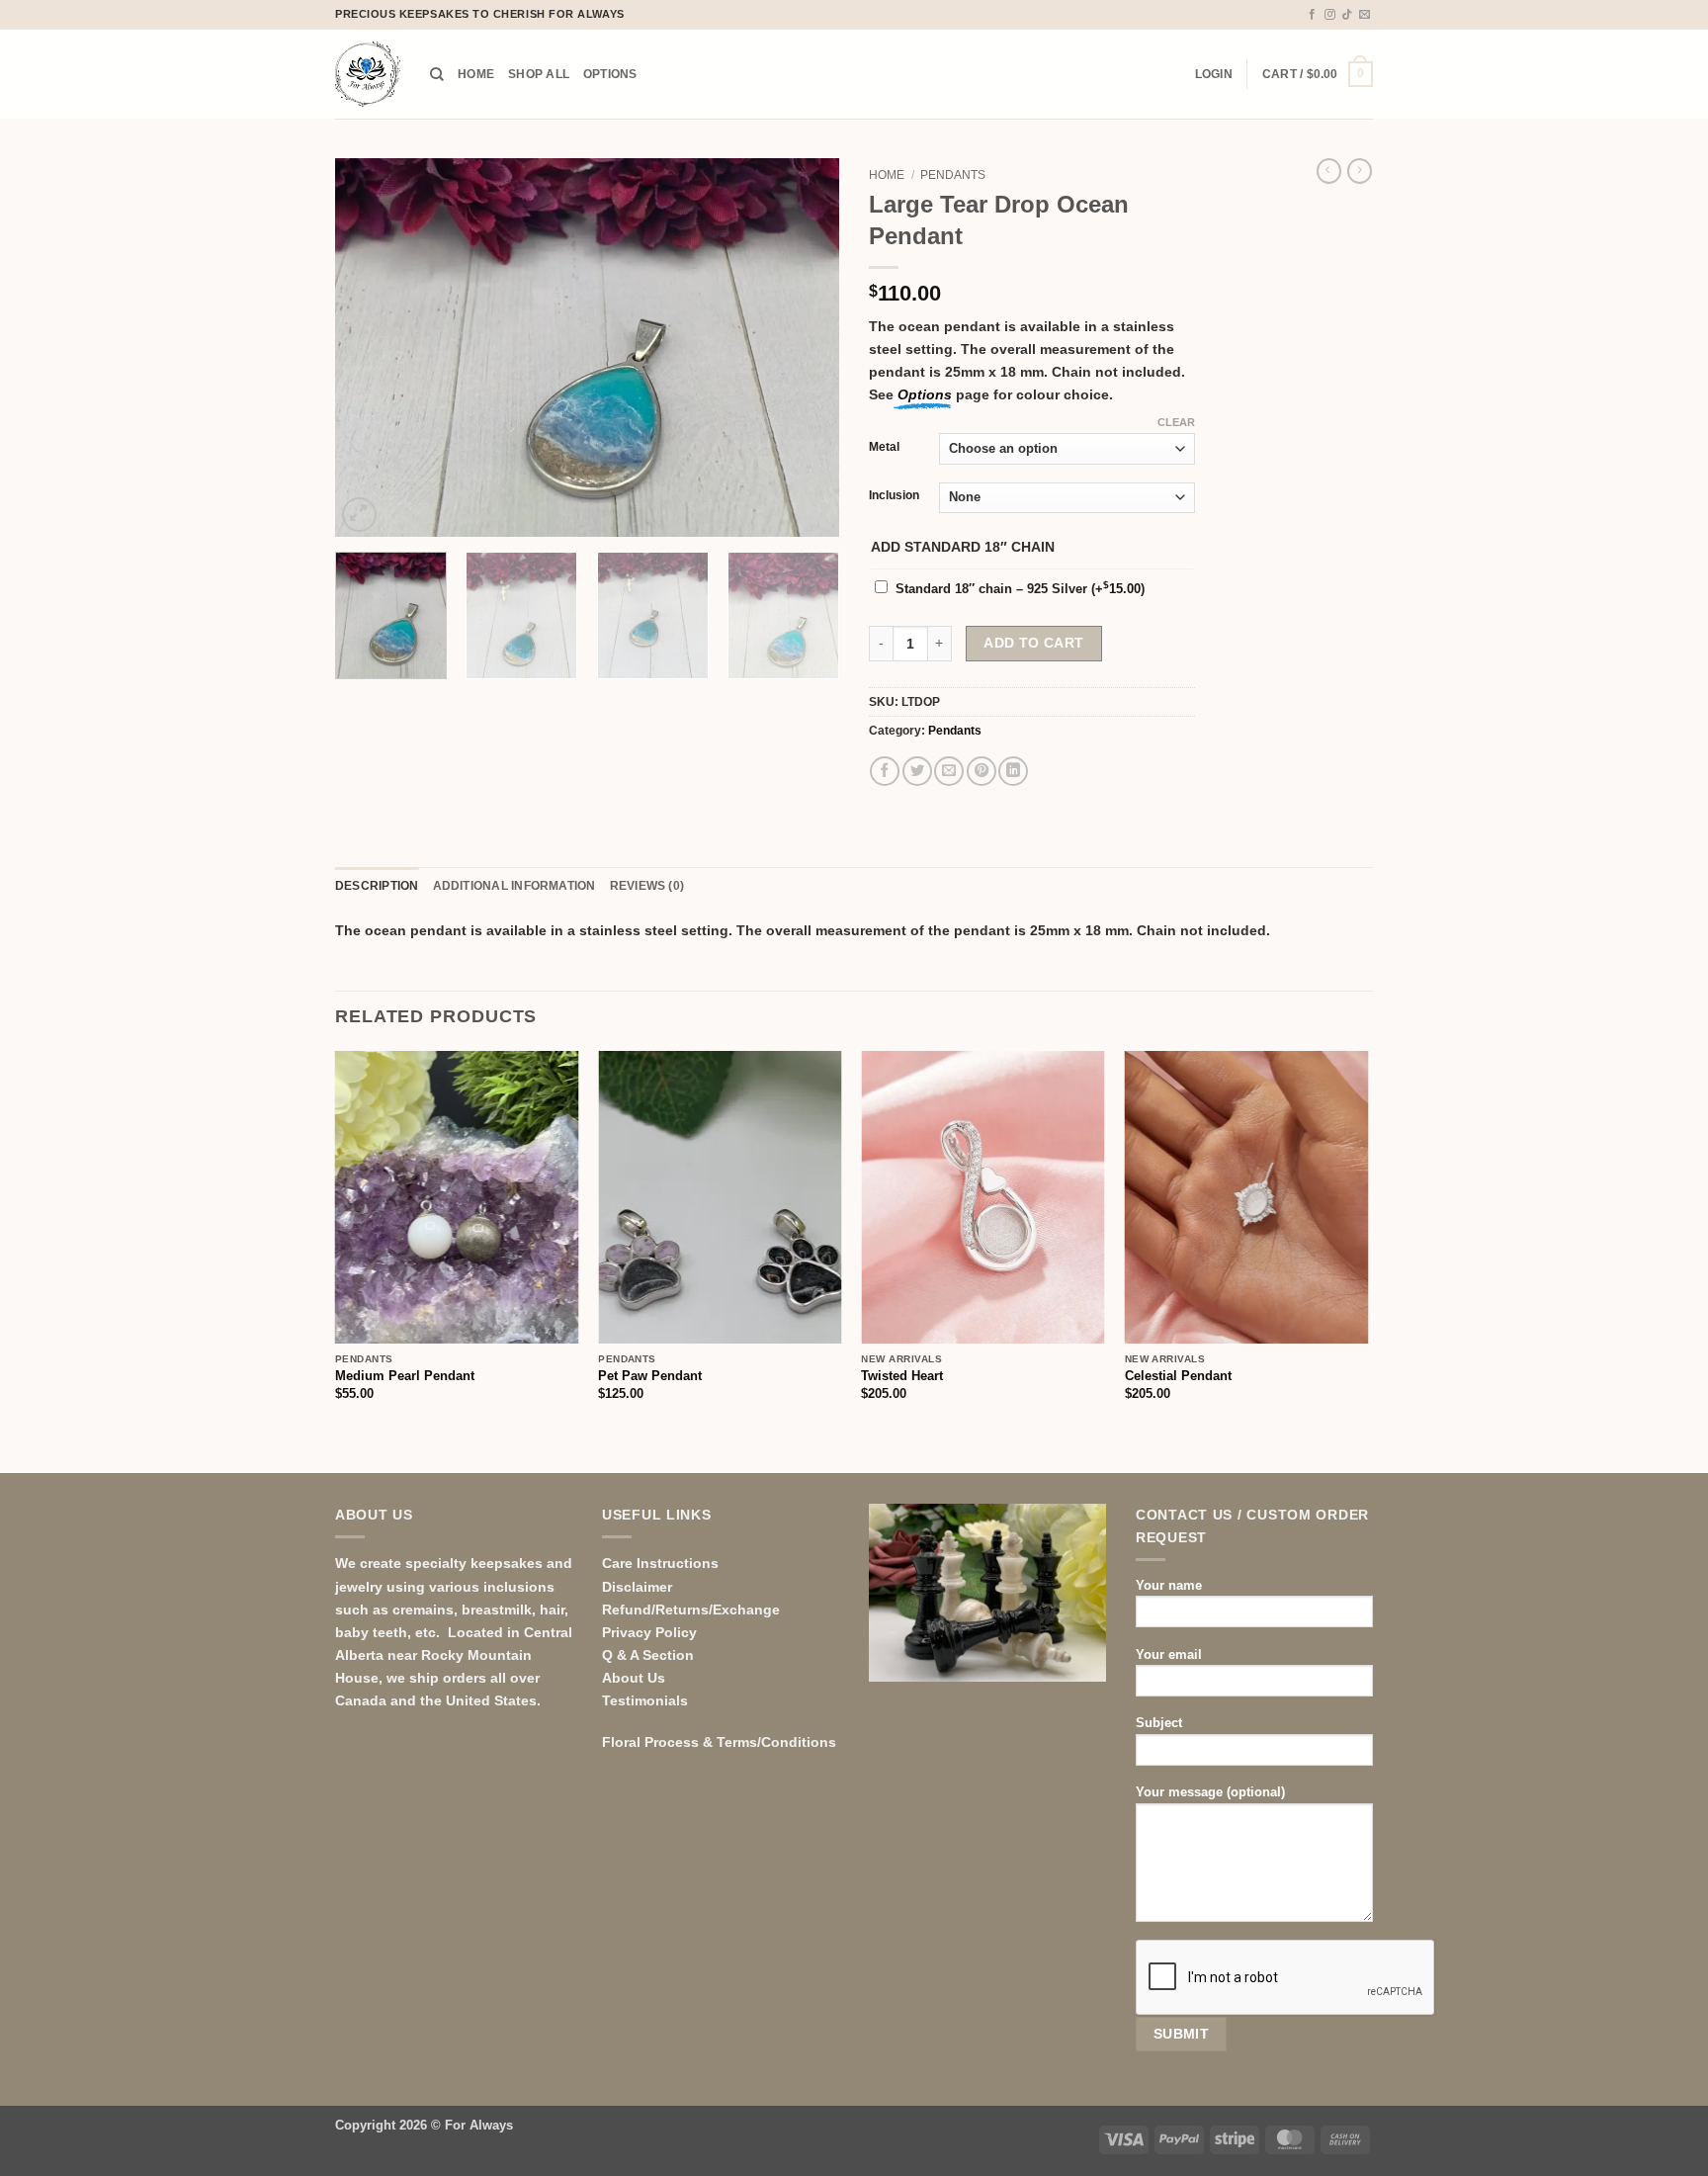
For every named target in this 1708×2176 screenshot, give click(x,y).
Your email (1169, 1654)
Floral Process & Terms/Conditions (719, 1742)
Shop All (539, 74)
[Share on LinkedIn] (1013, 771)
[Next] (805, 348)
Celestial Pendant (1178, 1376)
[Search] (437, 75)
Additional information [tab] (514, 886)
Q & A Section (648, 1655)
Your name (1169, 1585)
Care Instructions (660, 1563)
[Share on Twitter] (917, 771)
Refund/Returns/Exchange (691, 1610)
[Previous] (370, 348)
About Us (634, 1678)
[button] (1214, 74)
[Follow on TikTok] (1347, 15)
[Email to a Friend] (949, 771)
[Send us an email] (1365, 15)
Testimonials (645, 1700)
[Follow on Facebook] (1312, 15)
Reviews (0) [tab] (647, 886)
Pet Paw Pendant (650, 1376)
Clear (1176, 422)
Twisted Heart (902, 1376)
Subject (1159, 1723)
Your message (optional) (1210, 1792)
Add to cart (1034, 643)
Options (610, 74)
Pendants (953, 175)
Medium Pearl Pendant (405, 1376)
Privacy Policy (649, 1632)
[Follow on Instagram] (1330, 15)
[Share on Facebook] (885, 771)
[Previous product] (1360, 171)
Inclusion (894, 495)
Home (476, 74)
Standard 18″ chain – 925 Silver (1020, 589)
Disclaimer (637, 1587)
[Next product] (1329, 171)
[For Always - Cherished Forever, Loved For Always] (368, 74)
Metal (884, 447)
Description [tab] (377, 886)
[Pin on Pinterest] (982, 771)
